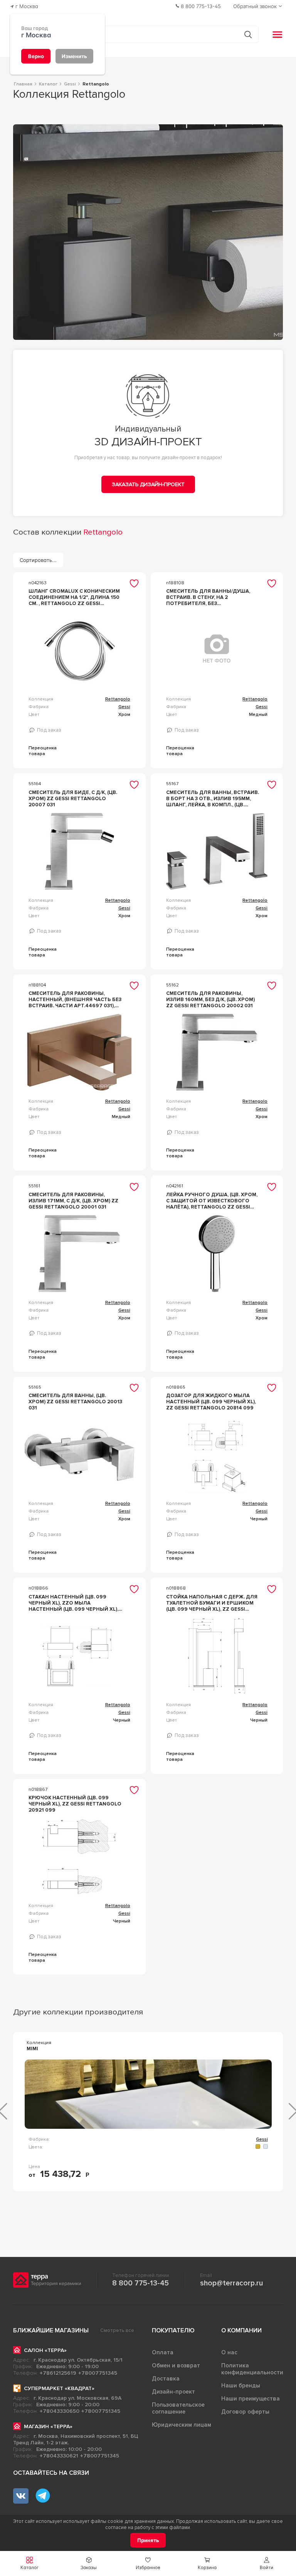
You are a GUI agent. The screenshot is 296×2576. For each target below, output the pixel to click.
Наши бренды (241, 2385)
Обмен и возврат (176, 2365)
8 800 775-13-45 (140, 2283)
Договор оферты (245, 2412)
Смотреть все (117, 2330)
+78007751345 (98, 2373)
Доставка (166, 2379)
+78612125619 (58, 2373)
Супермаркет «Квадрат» (59, 2388)
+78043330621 (59, 2456)
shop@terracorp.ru (231, 2283)
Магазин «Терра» (48, 2426)
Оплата (163, 2352)
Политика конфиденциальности (252, 2369)
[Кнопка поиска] (248, 34)
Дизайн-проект (173, 2392)
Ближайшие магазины (51, 2330)
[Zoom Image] (148, 232)
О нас (229, 2352)
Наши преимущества (251, 2399)
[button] (266, 2563)
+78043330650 (60, 2411)
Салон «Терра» (45, 2350)
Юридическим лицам (182, 2425)
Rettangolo (118, 699)
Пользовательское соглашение (178, 2408)
